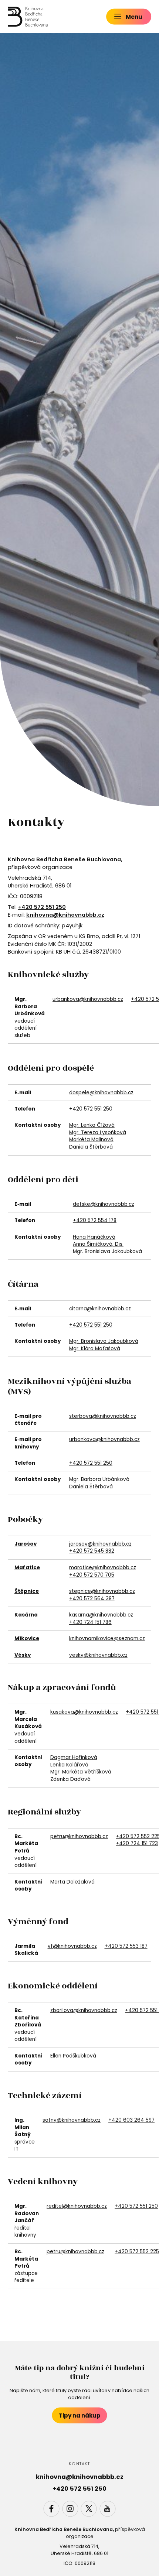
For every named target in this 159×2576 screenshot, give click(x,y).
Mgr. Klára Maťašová (95, 1349)
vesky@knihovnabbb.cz (98, 1655)
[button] (129, 16)
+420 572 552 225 (137, 2252)
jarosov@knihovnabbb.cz (100, 1544)
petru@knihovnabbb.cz (79, 1836)
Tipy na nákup (80, 2416)
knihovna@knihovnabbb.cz (65, 915)
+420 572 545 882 (92, 1551)
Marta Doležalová (72, 1882)
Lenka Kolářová (69, 1765)
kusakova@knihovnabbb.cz (84, 1712)
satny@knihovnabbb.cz (72, 2120)
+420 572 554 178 (95, 1220)
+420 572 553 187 (126, 1946)
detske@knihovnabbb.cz (104, 1204)
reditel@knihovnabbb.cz (77, 2206)
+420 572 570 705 (92, 1575)
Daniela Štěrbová (91, 1147)
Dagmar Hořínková (74, 1757)
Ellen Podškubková (73, 2056)
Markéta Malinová (91, 1140)
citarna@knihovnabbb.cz (100, 1309)
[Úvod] (28, 17)
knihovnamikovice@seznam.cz (107, 1638)
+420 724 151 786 (90, 1622)
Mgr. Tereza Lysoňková (98, 1133)
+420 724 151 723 (137, 1843)
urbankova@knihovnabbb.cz (88, 999)
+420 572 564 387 (92, 1599)
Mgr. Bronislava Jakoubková (104, 1341)
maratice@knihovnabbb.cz (103, 1568)
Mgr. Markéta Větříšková (81, 1772)
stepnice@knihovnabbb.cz (102, 1591)
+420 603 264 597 (131, 2120)
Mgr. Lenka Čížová (92, 1125)
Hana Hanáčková (94, 1237)
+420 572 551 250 (91, 1109)
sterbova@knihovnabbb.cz (103, 1416)
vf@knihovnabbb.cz (72, 1946)
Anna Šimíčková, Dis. (98, 1244)
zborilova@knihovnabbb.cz (84, 2010)
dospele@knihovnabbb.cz (101, 1093)
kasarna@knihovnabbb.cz (101, 1615)
